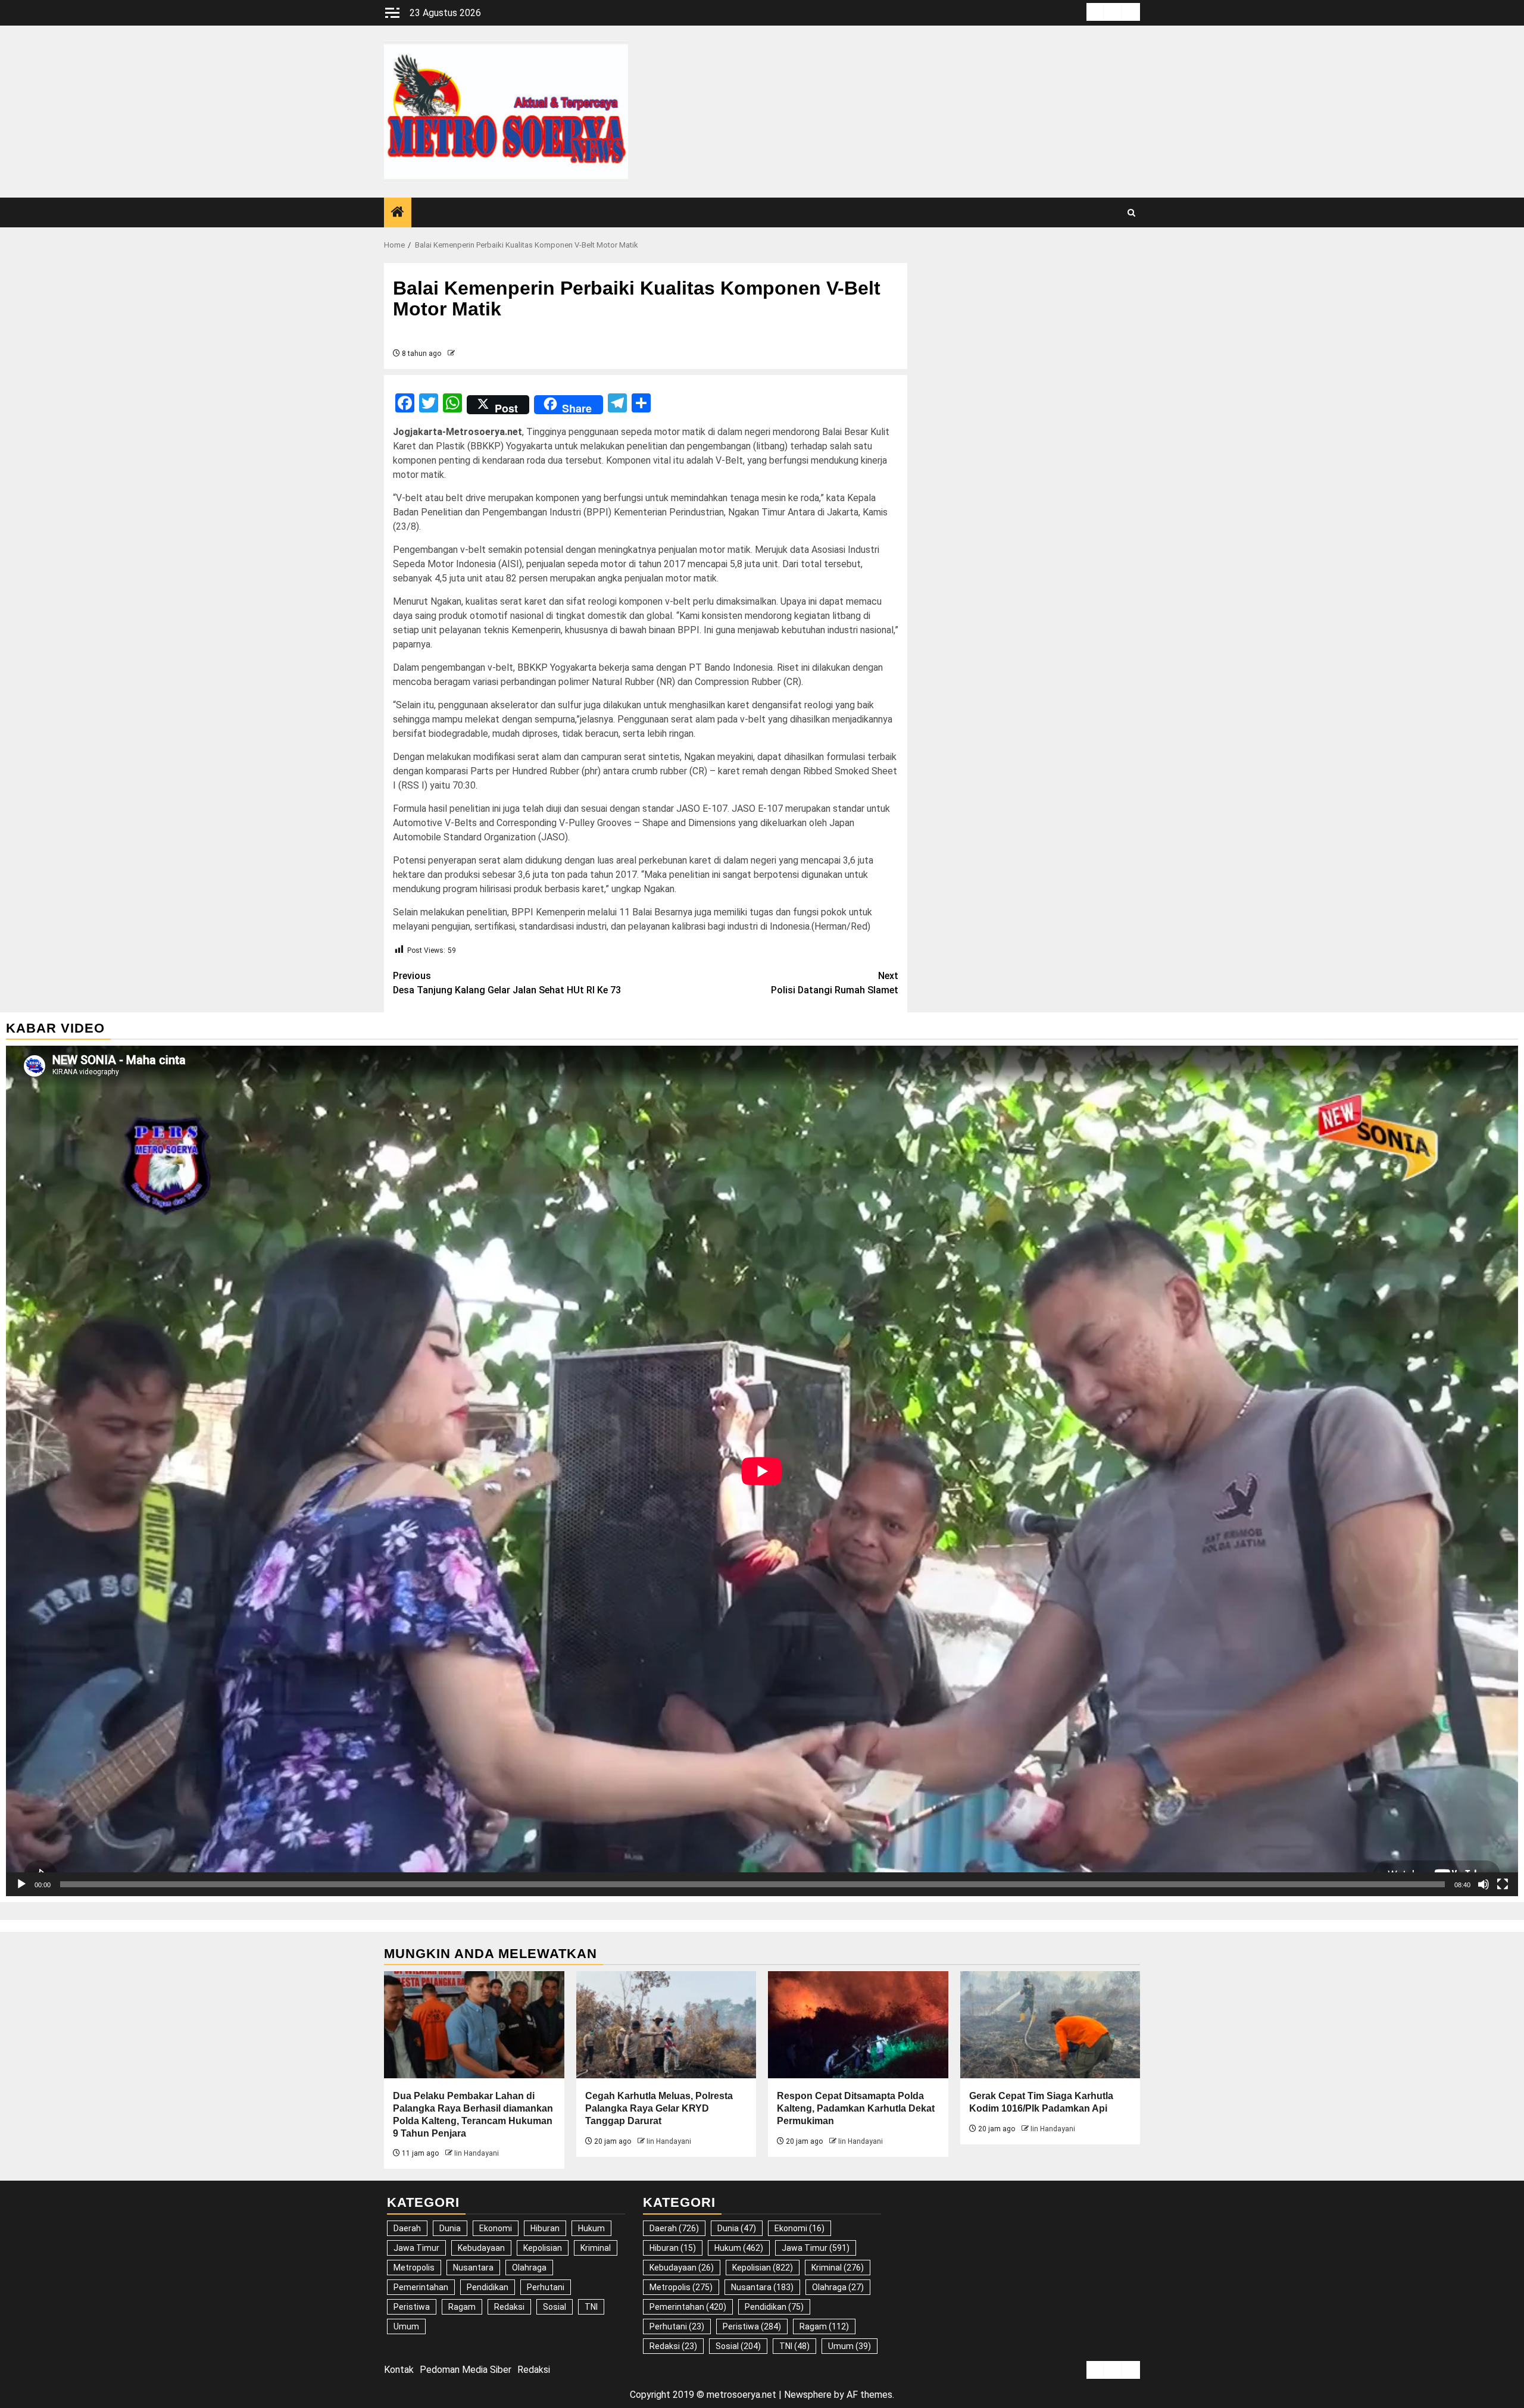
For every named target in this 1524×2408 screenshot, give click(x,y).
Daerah (407, 2228)
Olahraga (529, 2268)
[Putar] (21, 1884)
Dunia (450, 2228)
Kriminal (596, 2248)
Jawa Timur (416, 2248)
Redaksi (509, 2307)
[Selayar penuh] (1503, 1884)
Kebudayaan (481, 2248)
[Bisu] (1484, 1884)
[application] (762, 1471)
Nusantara (473, 2268)
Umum (406, 2326)
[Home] (398, 213)
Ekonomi (496, 2228)
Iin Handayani (477, 2153)
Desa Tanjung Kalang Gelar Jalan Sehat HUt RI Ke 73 (507, 983)
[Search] (1131, 213)
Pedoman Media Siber (466, 2370)
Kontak (399, 2370)
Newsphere (808, 2395)
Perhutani (546, 2287)
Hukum (591, 2228)
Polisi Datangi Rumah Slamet (835, 983)
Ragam (462, 2307)
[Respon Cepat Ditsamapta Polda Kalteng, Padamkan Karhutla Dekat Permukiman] (858, 2025)
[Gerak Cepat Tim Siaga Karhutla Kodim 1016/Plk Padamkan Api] (1050, 2025)
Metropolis (414, 2268)
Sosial (555, 2307)
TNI (591, 2307)
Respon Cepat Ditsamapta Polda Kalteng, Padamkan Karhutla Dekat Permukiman (856, 2108)
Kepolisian (543, 2248)
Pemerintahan (421, 2287)
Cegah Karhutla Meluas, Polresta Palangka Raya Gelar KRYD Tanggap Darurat (659, 2108)
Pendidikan (488, 2287)
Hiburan (545, 2228)
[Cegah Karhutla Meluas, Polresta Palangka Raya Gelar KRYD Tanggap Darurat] (666, 2025)
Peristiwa (412, 2307)
